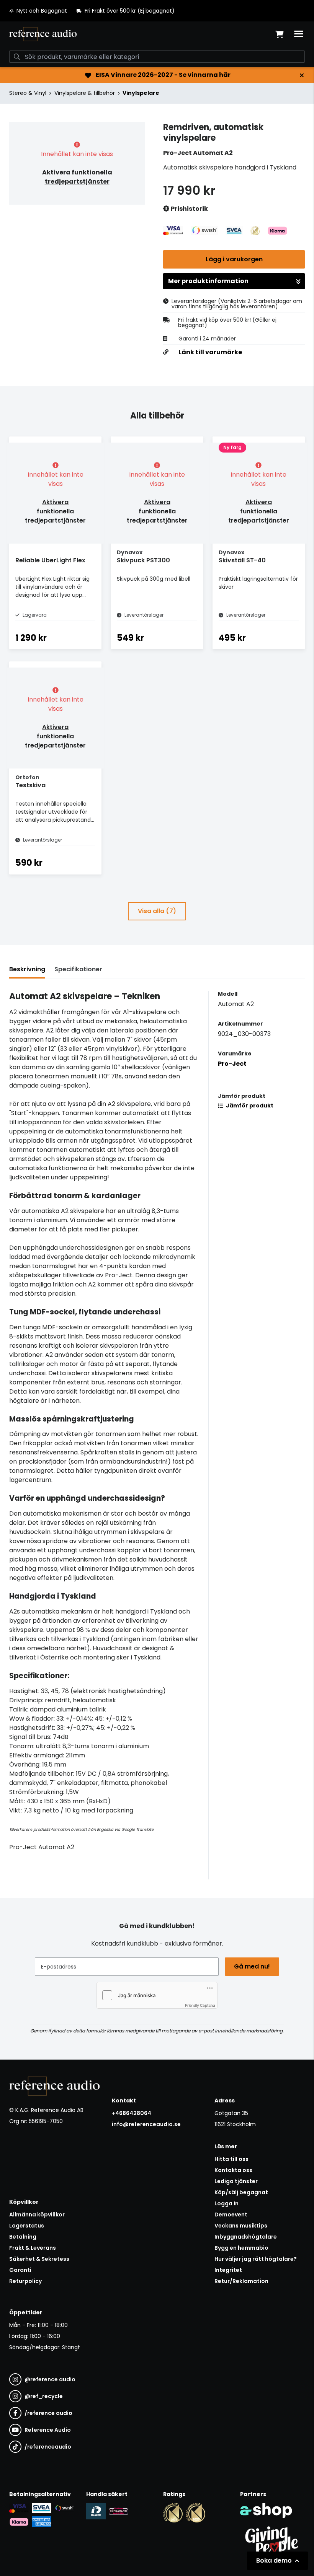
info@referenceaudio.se (146, 2124)
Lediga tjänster (236, 2181)
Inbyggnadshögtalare (246, 2237)
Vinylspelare (141, 93)
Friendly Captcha (200, 2005)
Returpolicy (25, 2281)
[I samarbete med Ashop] (266, 2511)
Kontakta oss (233, 2170)
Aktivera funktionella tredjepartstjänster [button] (77, 177)
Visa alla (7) (157, 911)
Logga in (227, 2203)
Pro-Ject (232, 1064)
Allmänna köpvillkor (37, 2215)
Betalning (23, 2237)
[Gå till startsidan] (43, 34)
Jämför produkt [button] (249, 1106)
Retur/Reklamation (241, 2281)
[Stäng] (302, 75)
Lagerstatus (27, 2226)
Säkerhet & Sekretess (39, 2259)
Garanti (20, 2270)
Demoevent (231, 2215)
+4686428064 (132, 2113)
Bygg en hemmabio (241, 2248)
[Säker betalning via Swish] (64, 2508)
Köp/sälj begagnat (241, 2192)
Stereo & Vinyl (28, 93)
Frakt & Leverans (33, 2248)
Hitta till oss (231, 2159)
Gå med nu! (252, 1966)
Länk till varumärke (210, 352)
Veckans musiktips (241, 2226)
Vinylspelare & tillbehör (85, 93)
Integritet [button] (228, 2270)
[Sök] (17, 57)
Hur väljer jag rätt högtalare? (256, 2259)
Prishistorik (189, 209)
